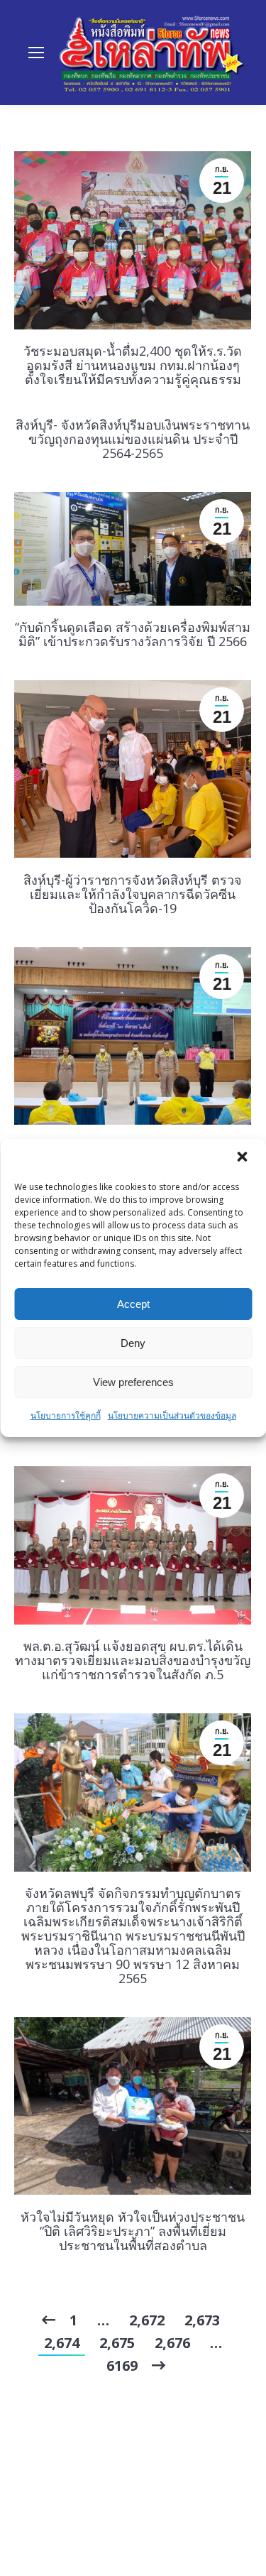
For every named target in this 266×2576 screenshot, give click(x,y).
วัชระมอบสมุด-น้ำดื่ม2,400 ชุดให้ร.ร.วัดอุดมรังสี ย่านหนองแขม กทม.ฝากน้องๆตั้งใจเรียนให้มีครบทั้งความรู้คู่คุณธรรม (133, 365)
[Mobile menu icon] (36, 53)
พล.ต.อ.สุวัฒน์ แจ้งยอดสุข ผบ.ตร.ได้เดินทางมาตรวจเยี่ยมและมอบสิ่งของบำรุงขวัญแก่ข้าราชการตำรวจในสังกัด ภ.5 (133, 1660)
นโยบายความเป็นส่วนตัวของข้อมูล (172, 1415)
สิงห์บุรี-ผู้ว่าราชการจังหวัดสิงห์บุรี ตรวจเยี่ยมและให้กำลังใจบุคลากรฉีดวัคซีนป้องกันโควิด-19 (133, 894)
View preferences (133, 1382)
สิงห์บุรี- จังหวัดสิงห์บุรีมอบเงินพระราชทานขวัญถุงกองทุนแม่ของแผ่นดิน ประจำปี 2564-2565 (133, 439)
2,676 (172, 2343)
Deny (133, 1343)
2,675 (117, 2343)
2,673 (202, 2320)
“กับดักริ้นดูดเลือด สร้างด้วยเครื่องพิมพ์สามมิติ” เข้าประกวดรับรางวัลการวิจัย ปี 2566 (133, 634)
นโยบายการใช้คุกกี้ (66, 1415)
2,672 (147, 2320)
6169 (122, 2365)
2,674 (62, 2343)
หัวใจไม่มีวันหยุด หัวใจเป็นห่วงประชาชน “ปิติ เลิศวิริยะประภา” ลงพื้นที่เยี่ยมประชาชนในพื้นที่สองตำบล (133, 2231)
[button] (243, 1158)
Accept (133, 1304)
